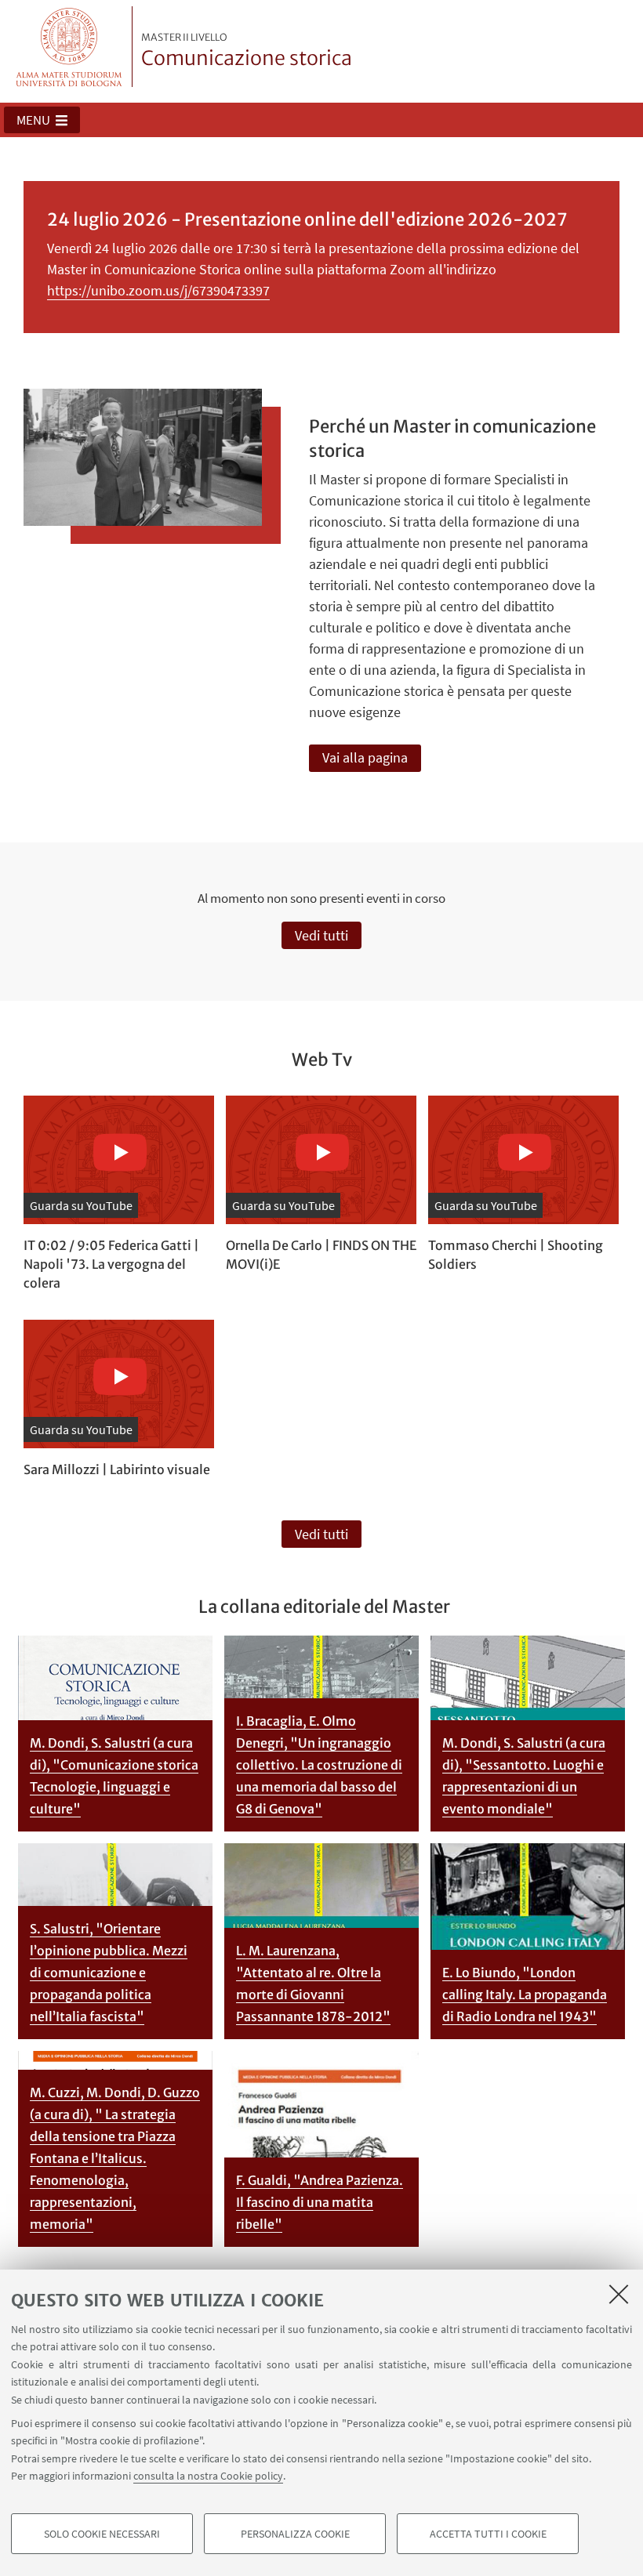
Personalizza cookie (295, 2534)
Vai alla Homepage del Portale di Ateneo (69, 47)
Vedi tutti (321, 935)
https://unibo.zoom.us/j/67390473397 (158, 290)
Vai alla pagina (365, 757)
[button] (42, 120)
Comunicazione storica (247, 51)
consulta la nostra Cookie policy (208, 2476)
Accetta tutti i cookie (488, 2534)
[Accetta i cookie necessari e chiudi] (619, 2294)
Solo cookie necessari (102, 2534)
